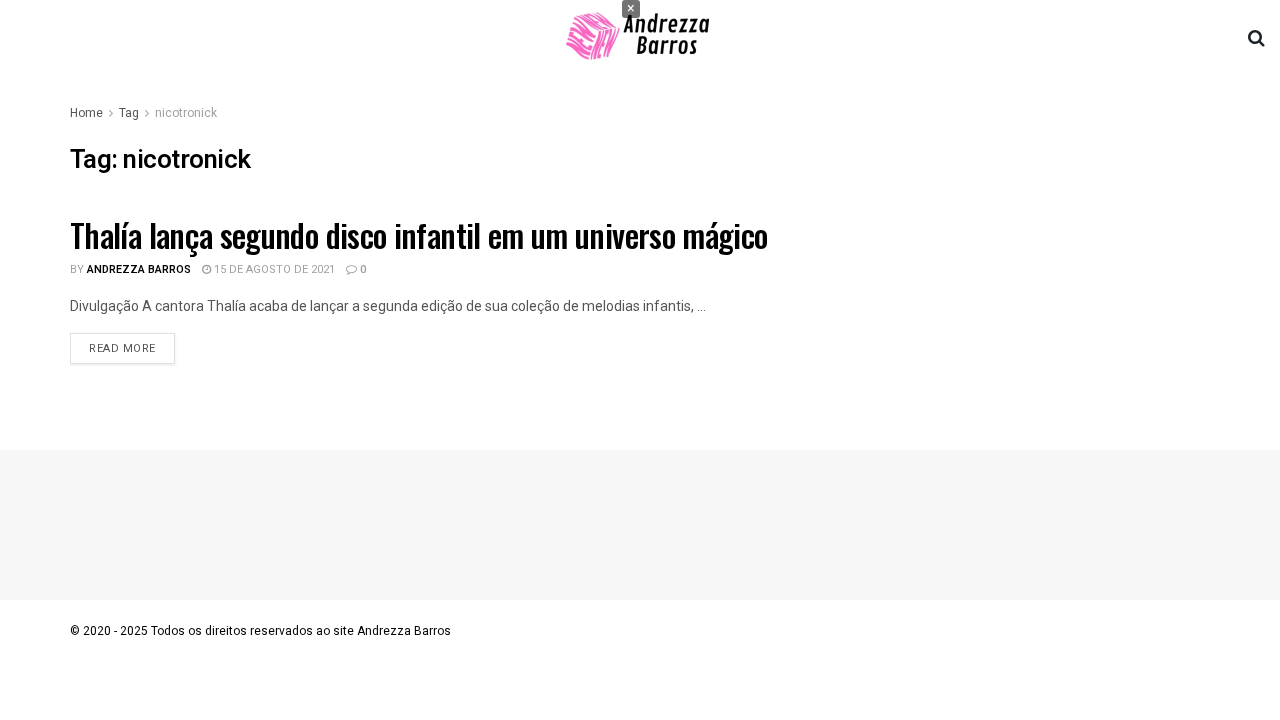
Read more (122, 348)
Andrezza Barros (139, 269)
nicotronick (186, 113)
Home (86, 113)
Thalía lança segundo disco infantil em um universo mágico (419, 234)
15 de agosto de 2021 (273, 269)
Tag (129, 113)
